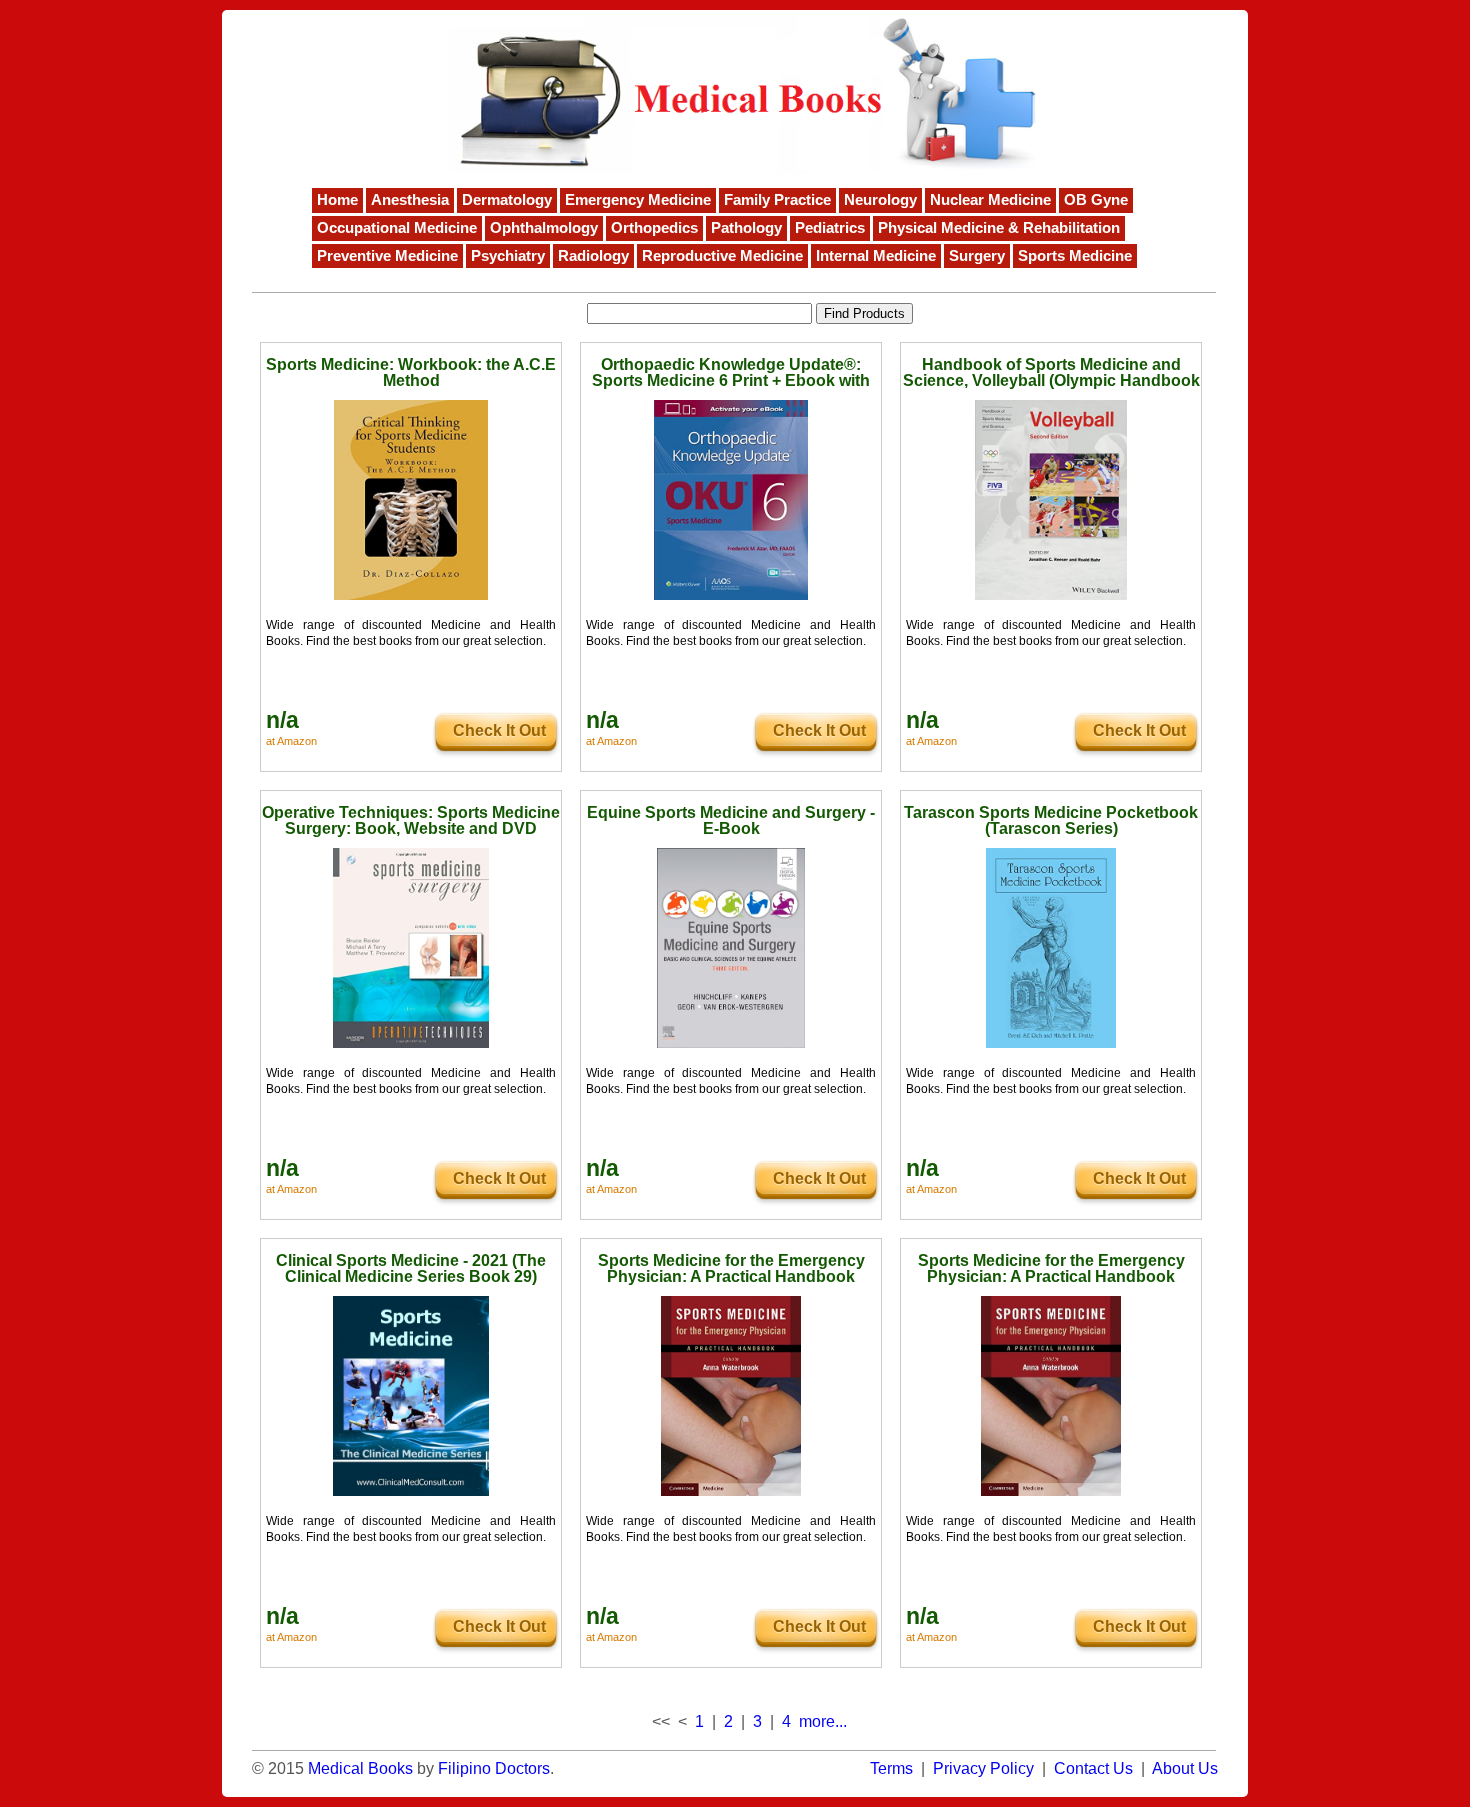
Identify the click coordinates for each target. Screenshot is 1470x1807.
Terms (891, 1768)
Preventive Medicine (387, 256)
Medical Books (360, 1768)
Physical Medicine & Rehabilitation (999, 228)
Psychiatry (508, 256)
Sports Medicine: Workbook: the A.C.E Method (411, 372)
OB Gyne (1096, 200)
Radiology (593, 256)
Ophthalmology (544, 228)
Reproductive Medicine (722, 256)
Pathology (746, 228)
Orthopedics (654, 228)
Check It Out (499, 730)
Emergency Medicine (638, 200)
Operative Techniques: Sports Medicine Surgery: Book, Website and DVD (411, 820)
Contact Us (1093, 1768)
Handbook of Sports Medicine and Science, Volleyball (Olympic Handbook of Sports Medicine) (1051, 380)
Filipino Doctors (494, 1768)
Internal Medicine (876, 256)
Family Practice (777, 200)
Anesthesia (410, 200)
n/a (282, 720)
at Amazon (291, 741)
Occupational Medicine (397, 228)
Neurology (880, 200)
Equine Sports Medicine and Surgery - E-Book (731, 820)
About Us (1185, 1768)
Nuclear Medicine (990, 200)
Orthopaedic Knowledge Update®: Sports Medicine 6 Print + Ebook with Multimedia (731, 380)
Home (337, 200)
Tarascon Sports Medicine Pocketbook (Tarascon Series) (1051, 820)
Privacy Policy (983, 1768)
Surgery (977, 256)
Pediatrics (830, 228)
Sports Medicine (1075, 256)
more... (823, 1721)
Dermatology (507, 200)
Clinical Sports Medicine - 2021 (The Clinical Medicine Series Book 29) (411, 1268)
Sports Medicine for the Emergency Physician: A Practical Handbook (731, 1268)
